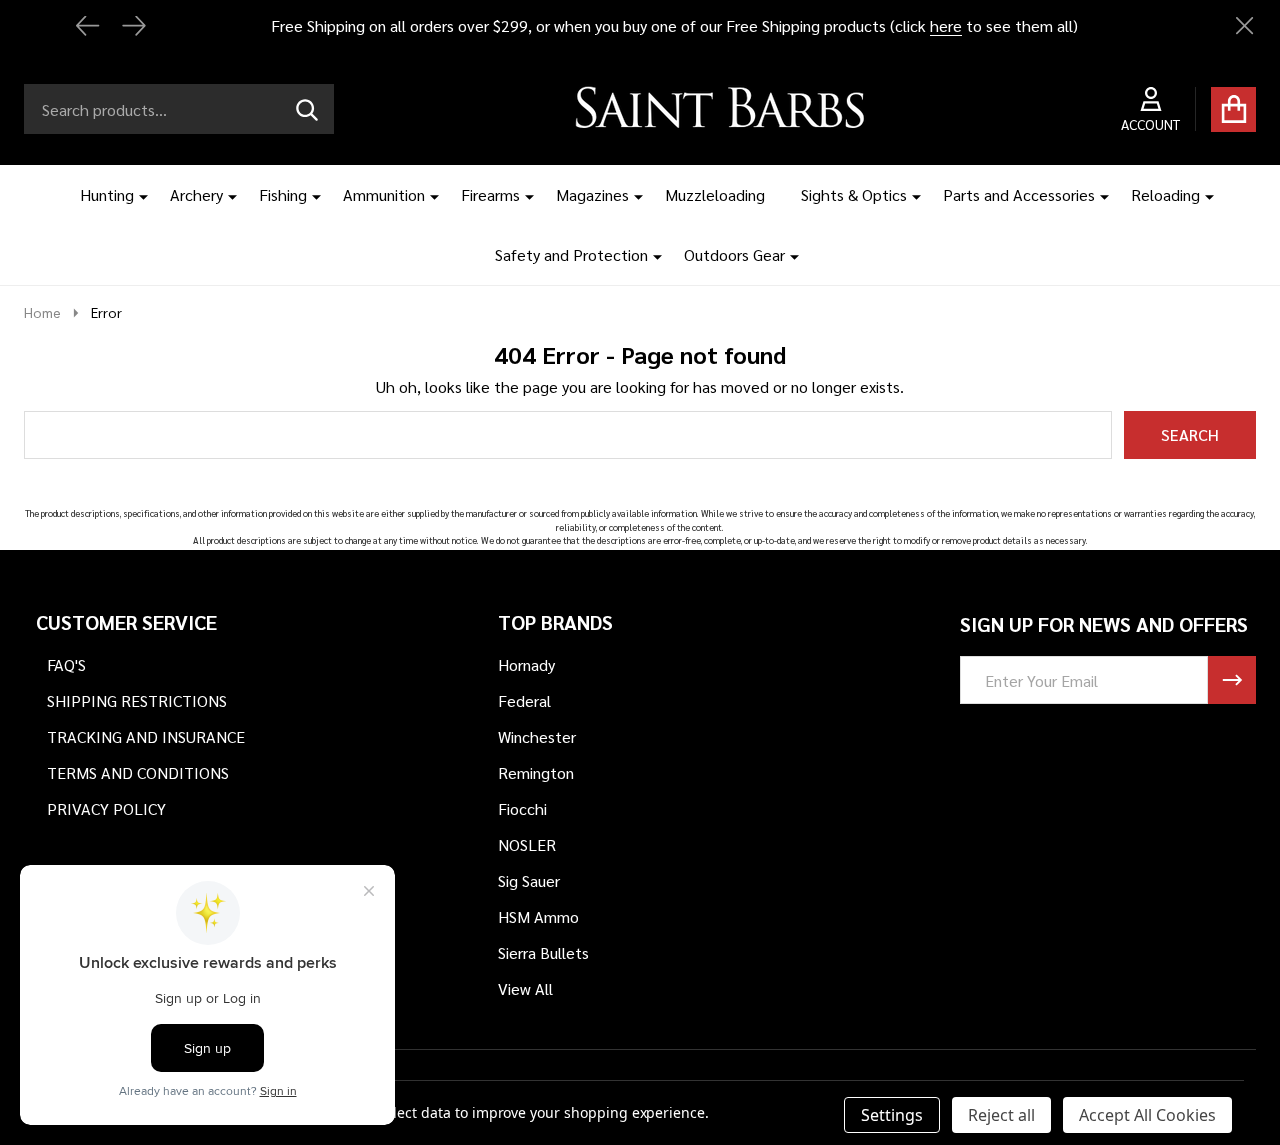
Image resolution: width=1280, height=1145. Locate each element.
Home (42, 312)
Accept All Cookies (1147, 1115)
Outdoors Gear (734, 254)
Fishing (283, 194)
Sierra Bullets (543, 952)
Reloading (1165, 194)
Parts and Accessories (1019, 194)
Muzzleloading (715, 194)
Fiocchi (522, 808)
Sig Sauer (529, 880)
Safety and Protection (571, 254)
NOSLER (527, 844)
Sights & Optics (854, 194)
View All (525, 988)
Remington (536, 772)
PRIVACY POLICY (106, 808)
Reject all (1001, 1115)
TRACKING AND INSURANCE (146, 736)
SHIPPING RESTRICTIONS (137, 700)
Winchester (537, 736)
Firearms (490, 194)
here (946, 25)
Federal (524, 700)
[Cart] (1233, 109)
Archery (196, 194)
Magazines (592, 194)
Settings (892, 1115)
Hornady (526, 664)
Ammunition (384, 194)
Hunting (107, 194)
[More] (136, 195)
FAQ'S (66, 664)
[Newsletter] (1232, 680)
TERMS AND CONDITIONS (138, 772)
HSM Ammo (538, 916)
